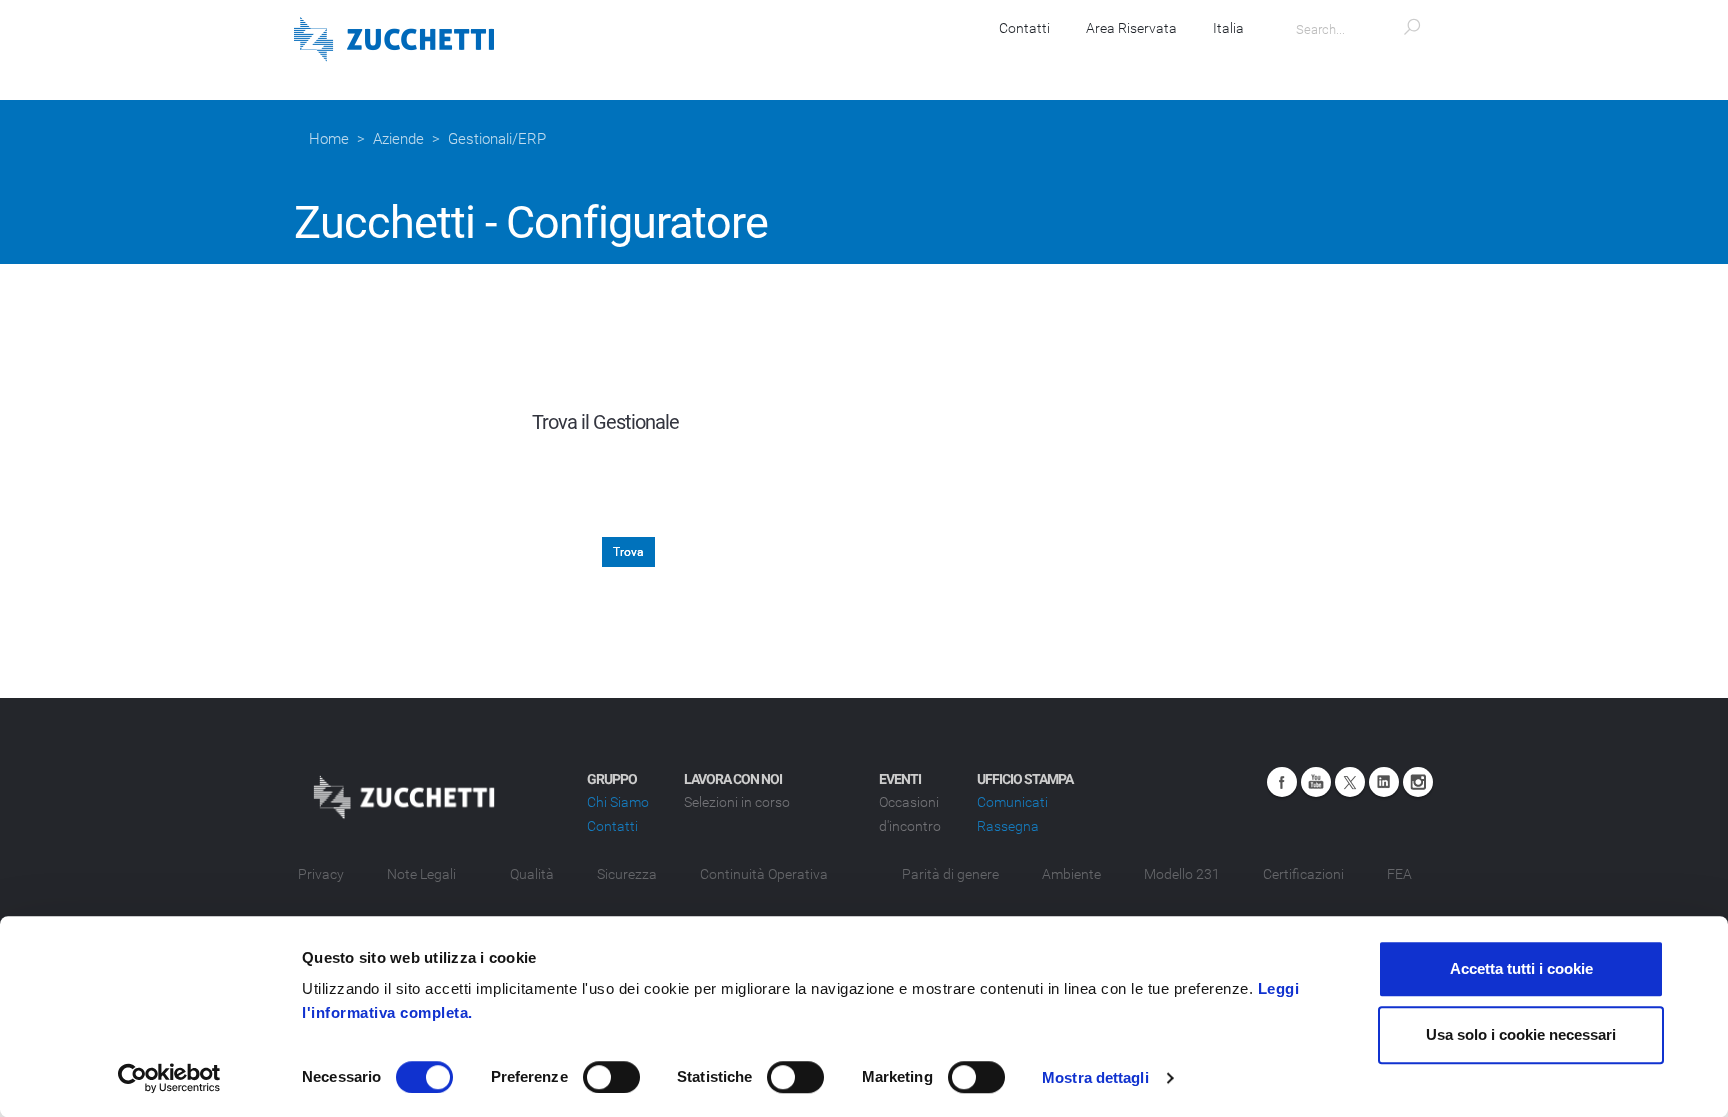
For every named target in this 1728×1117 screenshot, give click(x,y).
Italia (1228, 28)
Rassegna (1008, 826)
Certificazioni (1303, 874)
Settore (539, 483)
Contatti (1024, 28)
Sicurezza (627, 874)
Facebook (1282, 782)
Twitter (1350, 782)
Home (329, 139)
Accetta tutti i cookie (1521, 968)
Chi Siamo (618, 802)
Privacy (321, 874)
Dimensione (524, 528)
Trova (628, 552)
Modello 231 (1182, 874)
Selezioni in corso (737, 802)
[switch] (611, 1077)
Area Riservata (1131, 28)
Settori (1044, 60)
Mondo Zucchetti (1362, 60)
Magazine (1227, 60)
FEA (1399, 874)
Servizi (954, 60)
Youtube (1316, 782)
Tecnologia (527, 573)
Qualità (532, 874)
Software (746, 60)
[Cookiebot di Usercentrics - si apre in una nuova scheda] (169, 1078)
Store (1131, 60)
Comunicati (1012, 802)
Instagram (1418, 782)
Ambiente (1071, 874)
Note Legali (421, 874)
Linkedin (1384, 782)
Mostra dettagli (1095, 1077)
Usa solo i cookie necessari (1521, 1034)
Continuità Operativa (764, 874)
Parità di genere (950, 874)
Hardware (854, 60)
